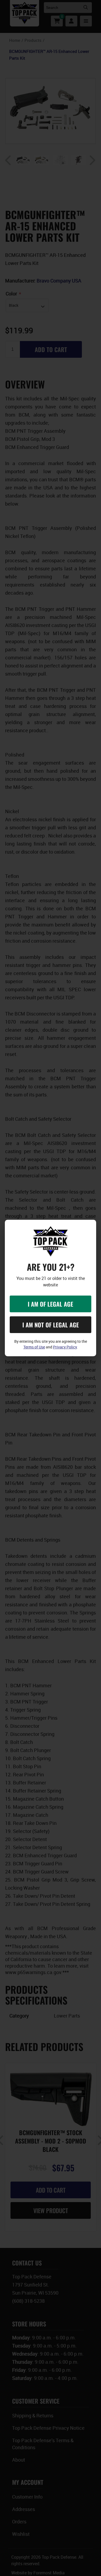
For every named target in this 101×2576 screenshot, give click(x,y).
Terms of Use (34, 1347)
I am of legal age (50, 1304)
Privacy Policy (65, 1347)
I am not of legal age (51, 1325)
